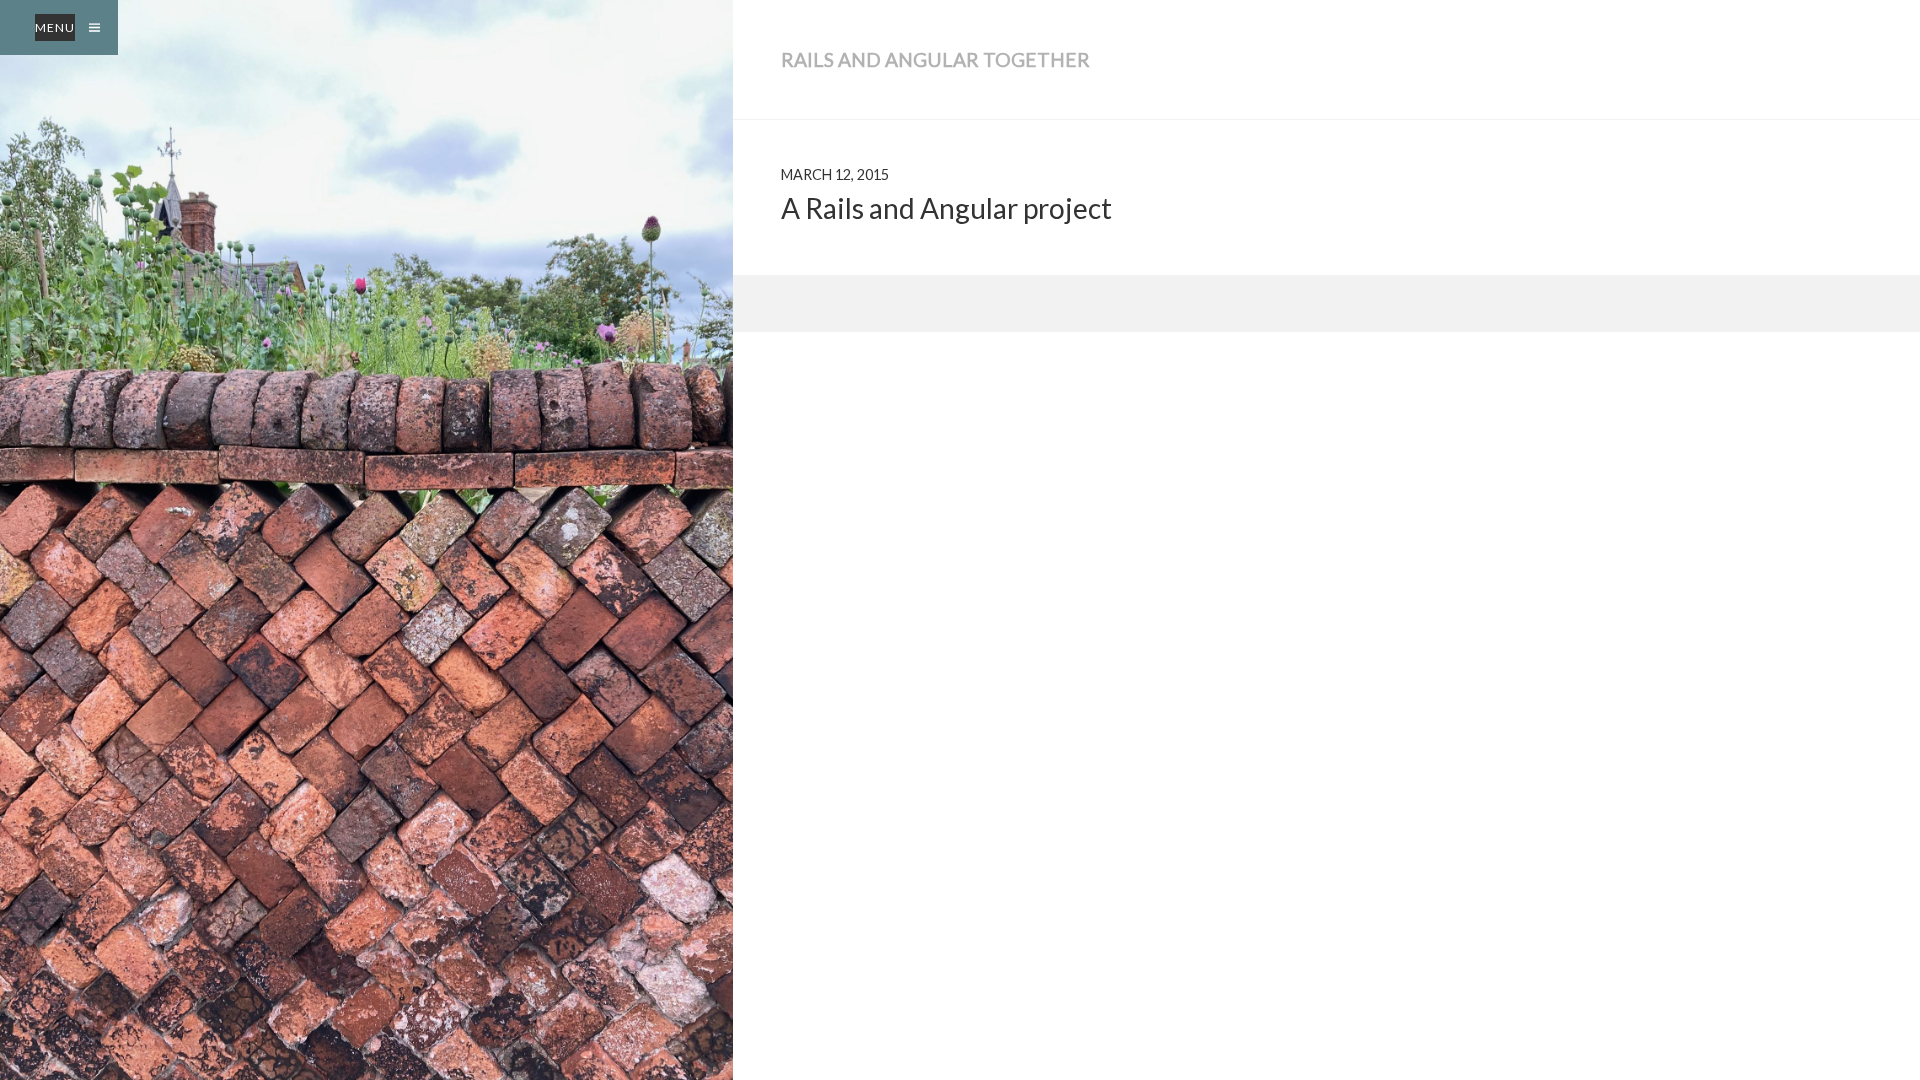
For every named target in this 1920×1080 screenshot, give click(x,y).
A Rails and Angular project (946, 208)
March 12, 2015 (835, 174)
